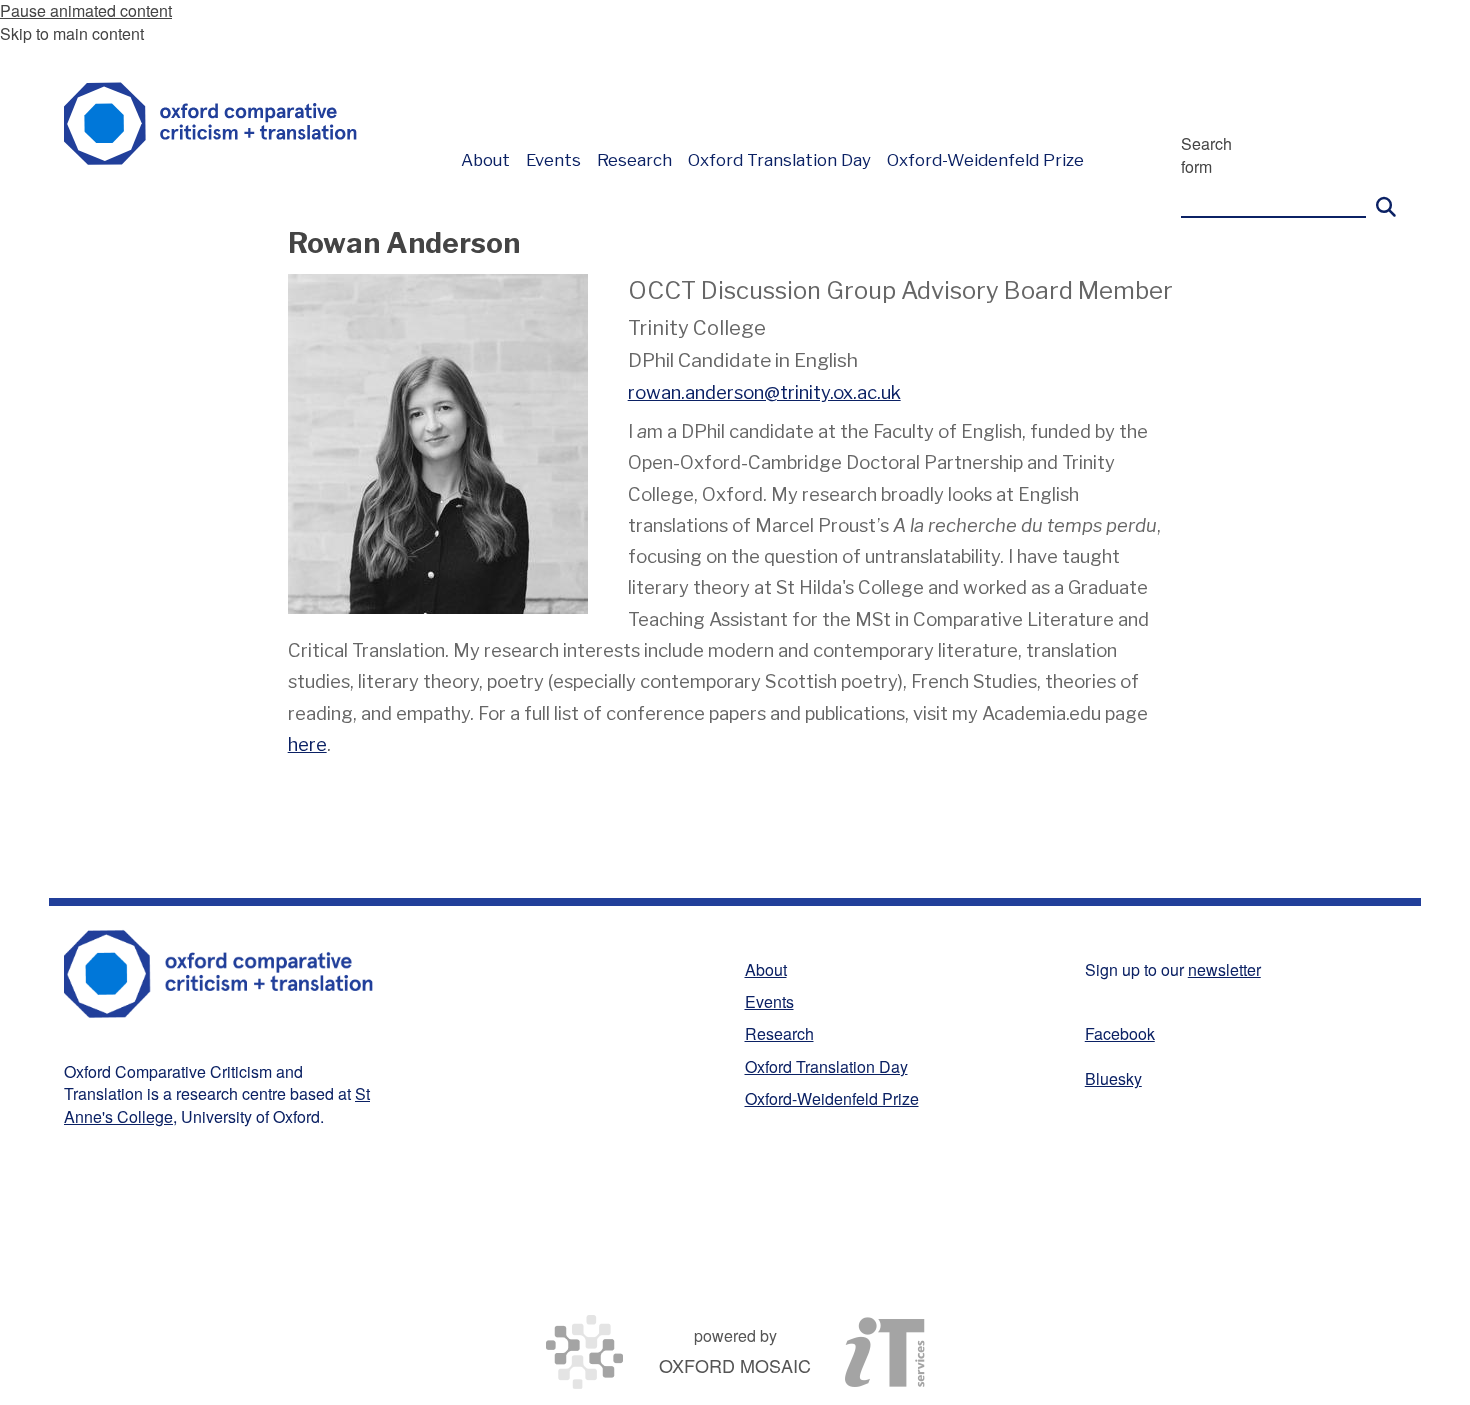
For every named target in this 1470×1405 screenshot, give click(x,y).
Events (769, 1001)
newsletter (1224, 969)
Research (779, 1033)
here (307, 744)
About (766, 969)
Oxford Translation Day (826, 1066)
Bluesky (1113, 1078)
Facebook (1120, 1033)
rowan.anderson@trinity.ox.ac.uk (764, 392)
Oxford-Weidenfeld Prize (832, 1098)
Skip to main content (72, 33)
